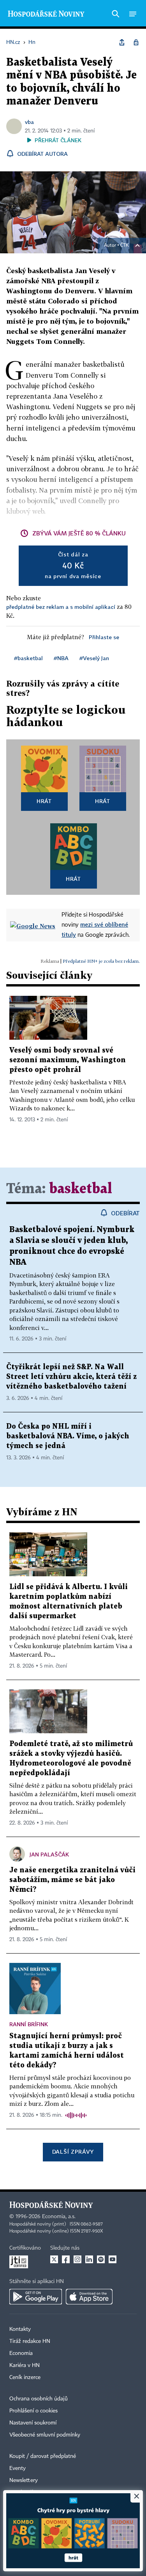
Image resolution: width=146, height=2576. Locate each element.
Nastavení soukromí (33, 2423)
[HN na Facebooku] (66, 2259)
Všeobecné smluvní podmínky (45, 2435)
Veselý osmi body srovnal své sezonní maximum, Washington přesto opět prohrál (68, 1060)
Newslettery (24, 2480)
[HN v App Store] (89, 2297)
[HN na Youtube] (113, 2259)
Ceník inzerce (25, 2377)
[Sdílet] (122, 42)
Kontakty (20, 2329)
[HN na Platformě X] (54, 2259)
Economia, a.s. (59, 2217)
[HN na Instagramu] (77, 2259)
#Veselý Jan (94, 658)
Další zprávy (73, 2152)
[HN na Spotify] (101, 2259)
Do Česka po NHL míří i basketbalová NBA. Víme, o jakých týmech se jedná (68, 1436)
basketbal (81, 1189)
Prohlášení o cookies (33, 2411)
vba (29, 122)
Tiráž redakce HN (30, 2341)
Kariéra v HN (25, 2365)
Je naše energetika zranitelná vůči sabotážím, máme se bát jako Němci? (72, 1880)
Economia (21, 2353)
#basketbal (28, 658)
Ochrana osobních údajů (39, 2399)
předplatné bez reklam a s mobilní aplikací (61, 607)
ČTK (125, 246)
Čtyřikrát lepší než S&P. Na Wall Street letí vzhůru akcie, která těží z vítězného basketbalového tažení (71, 1377)
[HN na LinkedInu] (89, 2259)
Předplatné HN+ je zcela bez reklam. (101, 961)
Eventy (18, 2468)
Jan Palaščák (49, 1854)
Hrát (44, 801)
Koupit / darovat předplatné (43, 2456)
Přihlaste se (104, 637)
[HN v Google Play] (36, 2297)
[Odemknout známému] (136, 42)
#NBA (61, 658)
